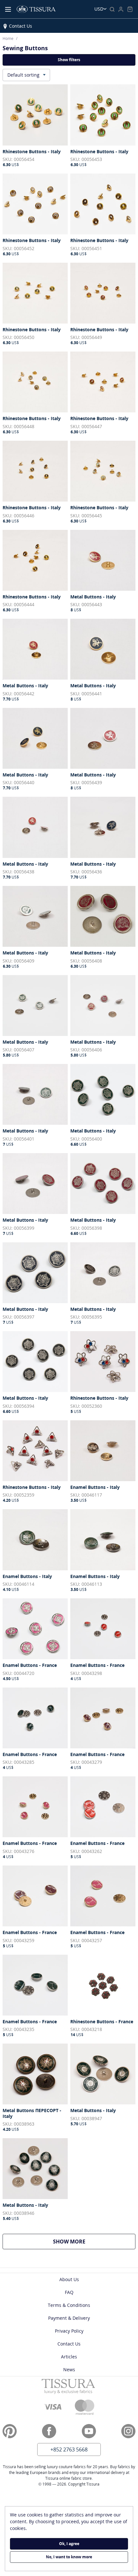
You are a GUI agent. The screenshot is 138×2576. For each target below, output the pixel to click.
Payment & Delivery (69, 2318)
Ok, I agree (69, 2544)
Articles (69, 2357)
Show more (69, 2242)
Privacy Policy (69, 2331)
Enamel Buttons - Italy (95, 1487)
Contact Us (21, 26)
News (69, 2369)
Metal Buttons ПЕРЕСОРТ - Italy (32, 2113)
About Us (69, 2279)
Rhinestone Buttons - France (102, 2022)
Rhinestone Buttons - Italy (32, 152)
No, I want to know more (69, 2557)
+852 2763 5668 (69, 2449)
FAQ (69, 2292)
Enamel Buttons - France (30, 1665)
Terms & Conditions (69, 2305)
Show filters (69, 60)
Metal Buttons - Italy (93, 597)
